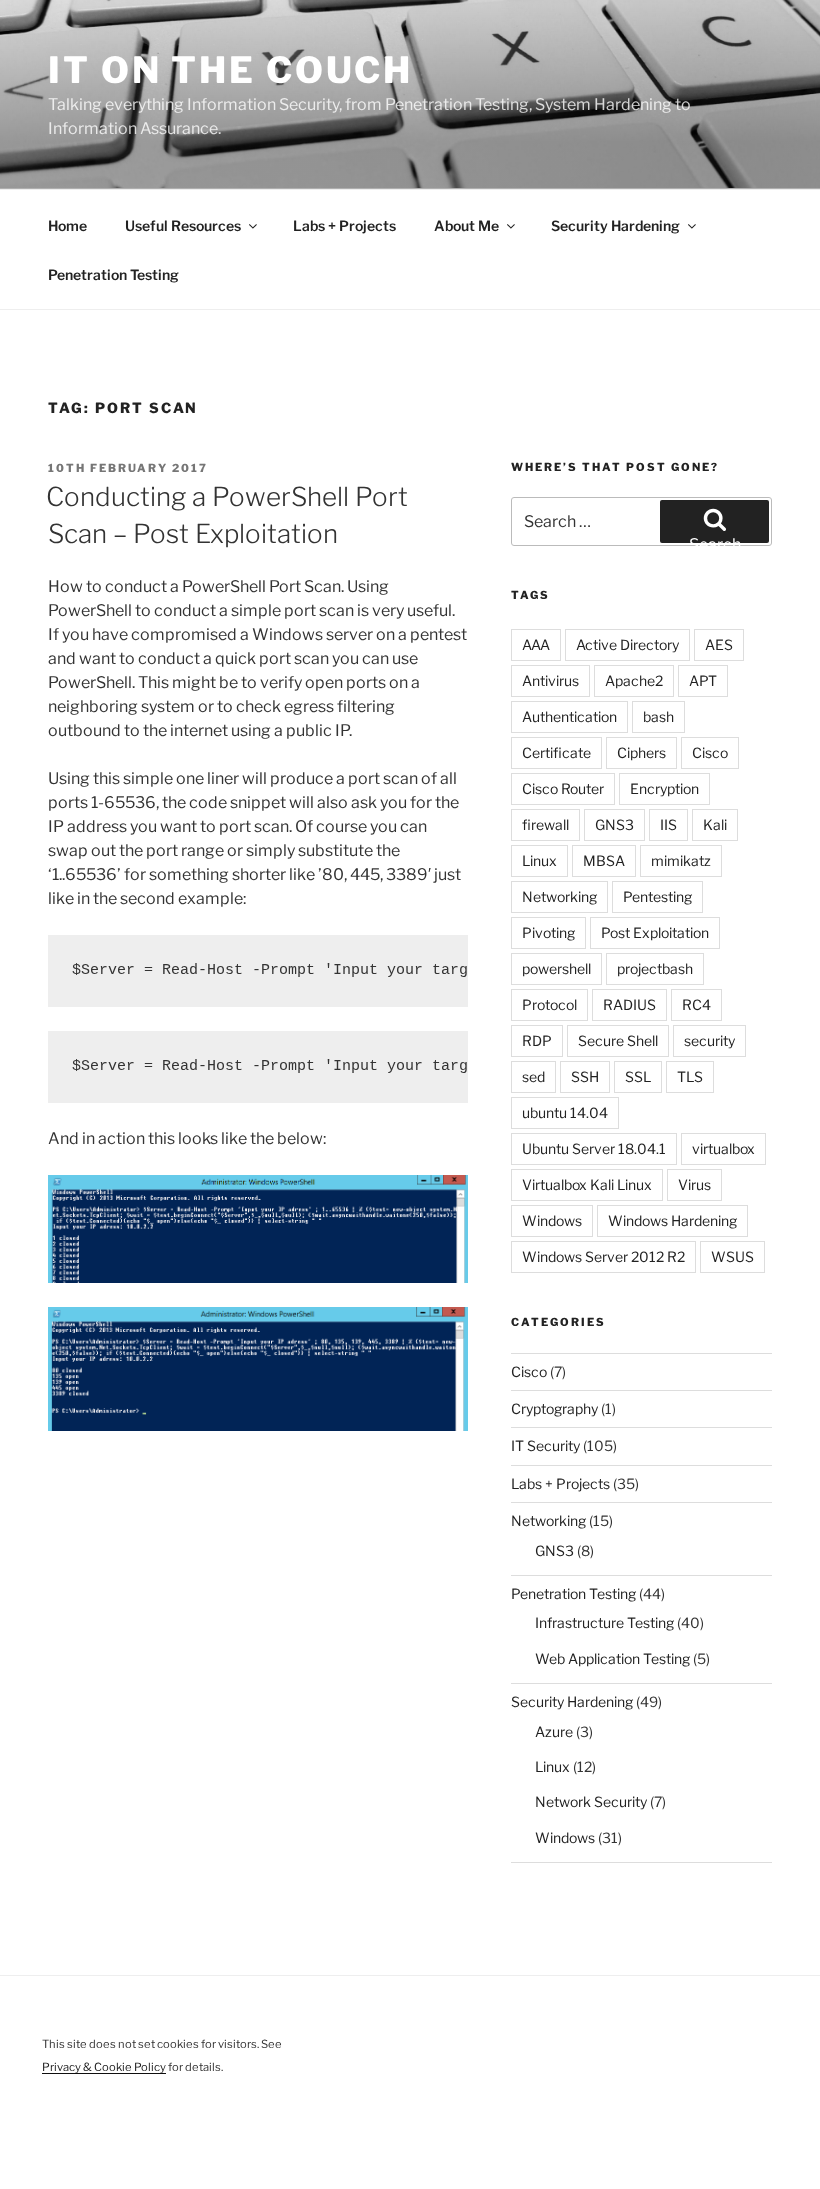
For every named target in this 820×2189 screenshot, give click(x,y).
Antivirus (550, 680)
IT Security (545, 1445)
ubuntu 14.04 (565, 1112)
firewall (545, 824)
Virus (694, 1184)
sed (533, 1076)
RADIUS (629, 1004)
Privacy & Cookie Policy (104, 2067)
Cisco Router (563, 788)
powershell (556, 968)
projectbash (655, 968)
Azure (554, 1731)
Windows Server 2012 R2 (603, 1256)
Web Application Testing (612, 1658)
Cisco (710, 752)
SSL (638, 1076)
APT (703, 680)
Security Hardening (615, 225)
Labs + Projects (344, 225)
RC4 (696, 1004)
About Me (466, 225)
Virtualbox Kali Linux (587, 1184)
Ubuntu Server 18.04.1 (594, 1148)
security (709, 1040)
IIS (668, 824)
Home (67, 225)
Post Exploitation (655, 932)
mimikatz (681, 860)
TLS (690, 1076)
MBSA (604, 860)
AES (719, 644)
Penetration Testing (113, 274)
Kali (715, 824)
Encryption (664, 788)
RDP (537, 1040)
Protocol (549, 1004)
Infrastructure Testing (604, 1622)
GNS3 (614, 824)
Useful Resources (183, 225)
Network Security (591, 1801)
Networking (559, 896)
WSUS (732, 1256)
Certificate (556, 752)
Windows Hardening (672, 1220)
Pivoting (548, 932)
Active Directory (627, 644)
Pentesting (657, 896)
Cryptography (554, 1408)
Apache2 (634, 680)
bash (658, 716)
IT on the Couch (230, 70)
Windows (552, 1220)
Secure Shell (618, 1040)
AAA (536, 644)
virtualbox (723, 1148)
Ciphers (641, 752)
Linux (539, 860)
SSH (585, 1076)
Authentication (569, 716)
